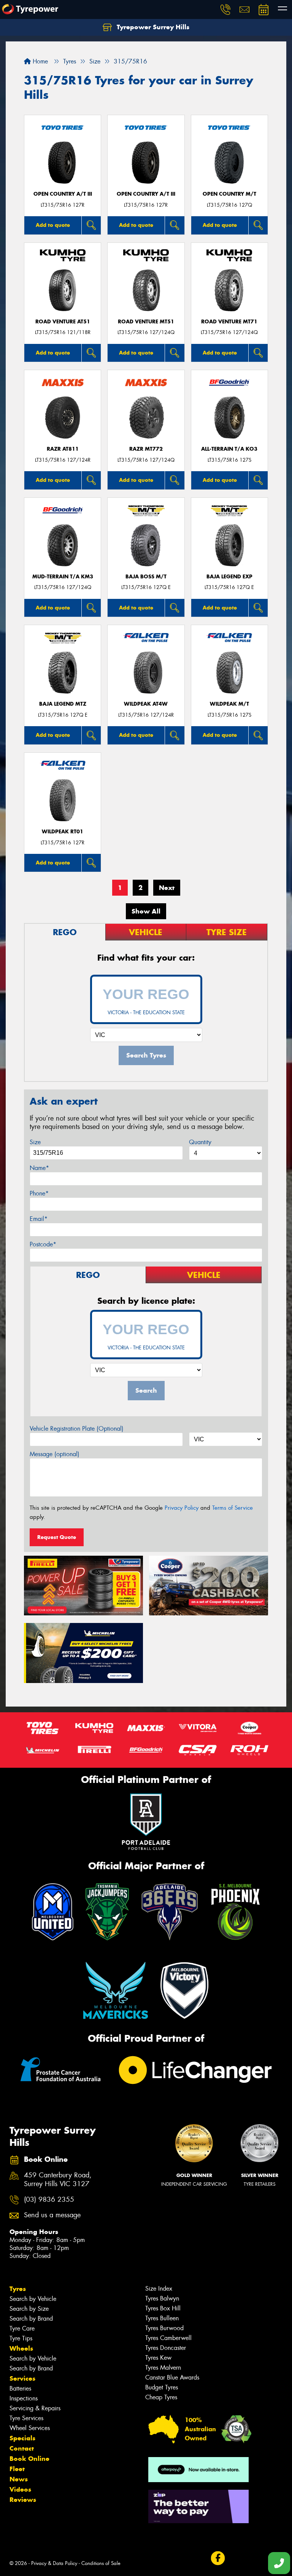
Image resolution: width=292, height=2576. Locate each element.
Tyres (18, 2289)
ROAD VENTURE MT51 (146, 322)
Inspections (24, 2398)
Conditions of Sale (101, 2563)
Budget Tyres (162, 2387)
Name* (39, 1168)
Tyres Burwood (164, 2328)
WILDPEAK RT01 (63, 832)
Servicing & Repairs (35, 2408)
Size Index (159, 2289)
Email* (39, 1219)
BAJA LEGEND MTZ (63, 704)
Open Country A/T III (63, 194)
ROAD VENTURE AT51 (63, 322)
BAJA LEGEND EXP (229, 577)
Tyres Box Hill (163, 2308)
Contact (22, 2448)
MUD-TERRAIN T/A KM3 (63, 577)
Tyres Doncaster (166, 2348)
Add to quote (53, 225)
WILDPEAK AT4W (146, 704)
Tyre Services (26, 2418)
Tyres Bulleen (162, 2318)
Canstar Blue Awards (172, 2377)
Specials (22, 2438)
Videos (20, 2489)
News (19, 2479)
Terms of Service (232, 1508)
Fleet (17, 2469)
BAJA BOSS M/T (146, 577)
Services (22, 2378)
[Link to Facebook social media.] (218, 2558)
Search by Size (29, 2309)
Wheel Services (30, 2428)
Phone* (39, 1193)
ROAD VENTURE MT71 (229, 322)
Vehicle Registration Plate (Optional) (77, 1429)
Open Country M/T (229, 194)
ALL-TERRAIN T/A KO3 (229, 449)
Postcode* (43, 1244)
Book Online (29, 2459)
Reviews (23, 2500)
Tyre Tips (21, 2338)
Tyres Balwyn (162, 2298)
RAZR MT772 (146, 449)
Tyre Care (22, 2328)
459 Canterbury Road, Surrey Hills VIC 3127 (58, 2180)
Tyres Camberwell (168, 2338)
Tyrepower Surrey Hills (152, 27)
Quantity (200, 1142)
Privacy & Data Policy (54, 2563)
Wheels (21, 2348)
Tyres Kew (158, 2358)
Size (35, 1142)
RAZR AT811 (63, 449)
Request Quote (57, 1537)
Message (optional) (55, 1454)
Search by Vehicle (33, 2299)
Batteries (20, 2388)
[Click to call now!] (225, 9)
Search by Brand (31, 2319)
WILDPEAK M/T (229, 704)
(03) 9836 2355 (49, 2200)
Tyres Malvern (163, 2368)
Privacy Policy (182, 1508)
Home (39, 61)
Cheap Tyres (161, 2397)
